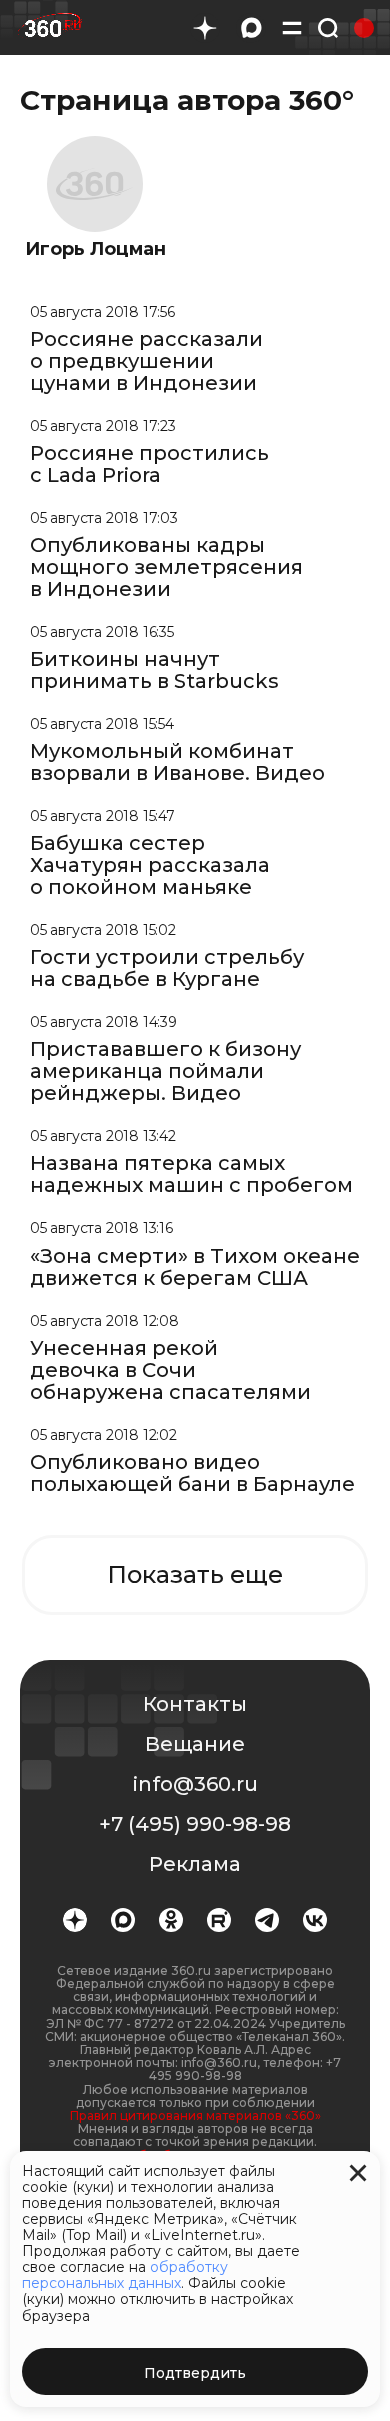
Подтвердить (195, 2373)
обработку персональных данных (125, 2275)
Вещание (195, 1744)
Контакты (195, 1704)
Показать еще (195, 1574)
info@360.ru (195, 1784)
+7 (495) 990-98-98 (195, 1824)
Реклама (195, 1864)
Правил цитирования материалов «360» (195, 2115)
